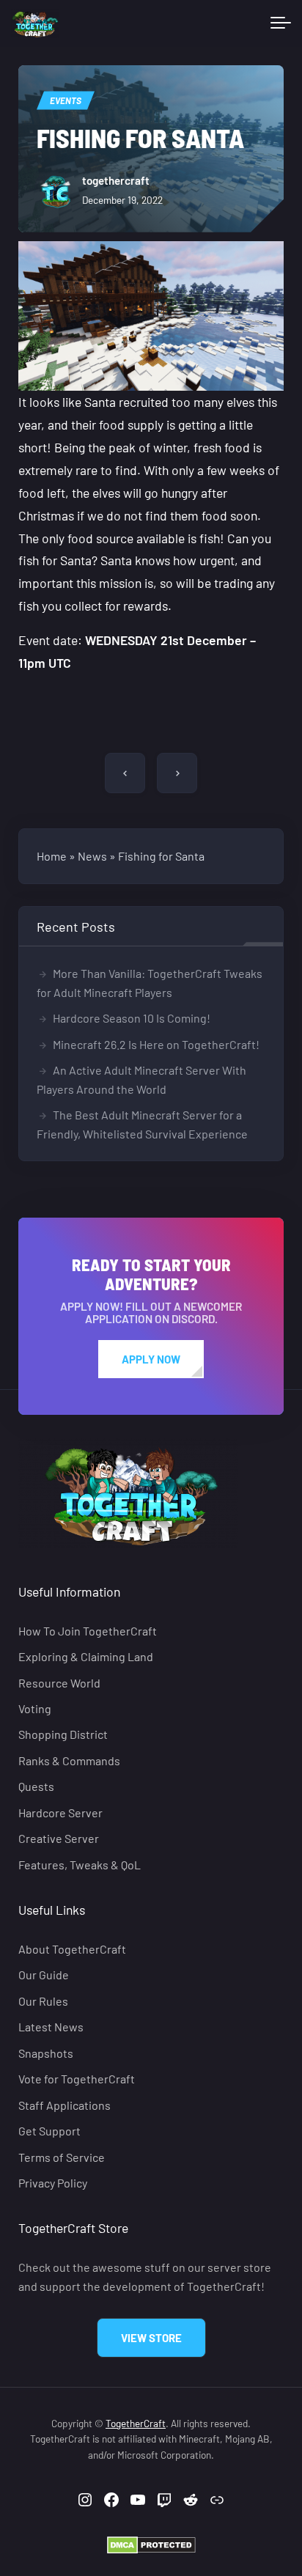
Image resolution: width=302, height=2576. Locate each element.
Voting (35, 1708)
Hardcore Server (60, 1813)
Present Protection (177, 773)
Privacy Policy (53, 2183)
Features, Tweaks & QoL (80, 1865)
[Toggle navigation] (281, 23)
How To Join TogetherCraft (88, 1631)
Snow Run (125, 773)
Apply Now (151, 1359)
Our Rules (43, 2001)
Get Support (49, 2131)
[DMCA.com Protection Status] (151, 2544)
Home (52, 856)
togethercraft (116, 180)
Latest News (51, 2027)
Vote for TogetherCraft (77, 2079)
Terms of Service (62, 2157)
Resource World (59, 1683)
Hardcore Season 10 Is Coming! (132, 1018)
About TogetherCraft (72, 1949)
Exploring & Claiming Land (86, 1656)
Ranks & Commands (69, 1760)
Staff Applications (65, 2105)
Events (66, 100)
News (92, 856)
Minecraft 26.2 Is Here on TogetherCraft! (156, 1044)
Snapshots (46, 2053)
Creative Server (59, 1838)
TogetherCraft (136, 2423)
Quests (36, 1786)
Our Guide (44, 1975)
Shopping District (63, 1735)
